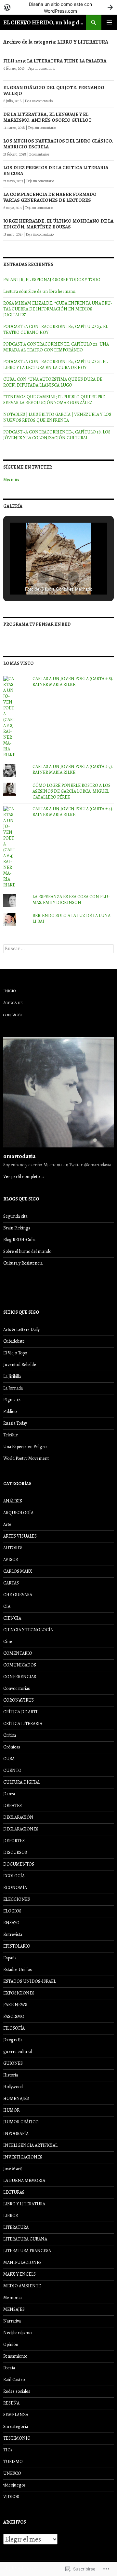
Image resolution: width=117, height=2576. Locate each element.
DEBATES (13, 1806)
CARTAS (11, 1583)
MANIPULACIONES (22, 2262)
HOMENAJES (16, 2098)
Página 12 (12, 1400)
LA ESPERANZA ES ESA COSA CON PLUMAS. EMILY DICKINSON (71, 900)
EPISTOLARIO (17, 1946)
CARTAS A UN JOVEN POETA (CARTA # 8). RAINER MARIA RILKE (73, 682)
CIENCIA (12, 1618)
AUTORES (13, 1548)
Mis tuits (11, 480)
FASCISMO (14, 2016)
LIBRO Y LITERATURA (24, 2204)
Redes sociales (17, 2391)
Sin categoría (16, 2426)
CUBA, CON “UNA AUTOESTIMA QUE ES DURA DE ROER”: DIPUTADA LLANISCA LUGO (53, 382)
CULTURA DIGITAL (22, 1782)
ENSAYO (11, 1923)
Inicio (9, 991)
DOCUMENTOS (19, 1864)
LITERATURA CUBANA (25, 2239)
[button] (44, 577)
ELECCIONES (17, 1899)
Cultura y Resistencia (23, 1263)
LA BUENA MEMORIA (24, 2180)
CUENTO (12, 1770)
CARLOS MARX (18, 1571)
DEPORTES (14, 1841)
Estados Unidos (18, 1970)
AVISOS (11, 1560)
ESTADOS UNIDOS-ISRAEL (30, 1981)
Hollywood (13, 2087)
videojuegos (14, 2485)
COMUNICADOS (20, 1665)
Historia (11, 2075)
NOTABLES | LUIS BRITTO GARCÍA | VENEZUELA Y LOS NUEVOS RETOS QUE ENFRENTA (57, 417)
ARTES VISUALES (20, 1536)
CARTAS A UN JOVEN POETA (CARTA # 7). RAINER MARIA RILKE (73, 769)
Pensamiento (15, 2356)
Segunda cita (15, 1216)
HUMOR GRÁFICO (21, 2122)
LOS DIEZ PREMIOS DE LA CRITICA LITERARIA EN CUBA (56, 171)
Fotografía (13, 2040)
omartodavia (19, 1156)
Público (10, 1411)
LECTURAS (14, 2192)
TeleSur (11, 1435)
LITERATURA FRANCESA (27, 2251)
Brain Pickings (17, 1228)
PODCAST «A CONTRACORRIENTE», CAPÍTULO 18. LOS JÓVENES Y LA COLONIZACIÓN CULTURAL (57, 435)
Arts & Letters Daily (21, 1329)
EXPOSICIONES (19, 1993)
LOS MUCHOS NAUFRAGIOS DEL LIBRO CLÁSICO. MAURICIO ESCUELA (58, 144)
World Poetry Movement (26, 1458)
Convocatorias (17, 1688)
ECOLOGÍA (14, 1876)
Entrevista (13, 1934)
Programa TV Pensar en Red (37, 624)
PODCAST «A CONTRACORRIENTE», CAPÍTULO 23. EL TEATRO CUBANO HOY (56, 329)
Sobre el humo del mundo (27, 1251)
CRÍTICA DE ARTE (21, 1712)
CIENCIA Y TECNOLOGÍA (28, 1630)
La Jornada (13, 1388)
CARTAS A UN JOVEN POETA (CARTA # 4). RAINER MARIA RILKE (73, 812)
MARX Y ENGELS (19, 2274)
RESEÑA (11, 2403)
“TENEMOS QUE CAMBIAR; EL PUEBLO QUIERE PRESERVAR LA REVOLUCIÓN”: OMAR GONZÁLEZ (55, 400)
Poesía (9, 2368)
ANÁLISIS (13, 1501)
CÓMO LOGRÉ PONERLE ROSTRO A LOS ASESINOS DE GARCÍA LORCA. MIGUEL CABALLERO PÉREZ (71, 791)
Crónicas (12, 1747)
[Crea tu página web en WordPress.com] (58, 7)
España (10, 1958)
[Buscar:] (58, 949)
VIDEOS (11, 2497)
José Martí (13, 2169)
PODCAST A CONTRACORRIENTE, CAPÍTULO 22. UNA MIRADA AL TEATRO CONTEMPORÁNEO (56, 347)
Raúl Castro (14, 2380)
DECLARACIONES (21, 1829)
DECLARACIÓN (18, 1817)
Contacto (13, 1015)
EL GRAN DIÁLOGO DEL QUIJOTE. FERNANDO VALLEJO (54, 90)
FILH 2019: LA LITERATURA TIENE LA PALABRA (55, 61)
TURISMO (13, 2462)
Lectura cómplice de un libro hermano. (39, 291)
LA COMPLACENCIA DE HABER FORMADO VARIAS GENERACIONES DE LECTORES (50, 197)
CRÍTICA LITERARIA (23, 1724)
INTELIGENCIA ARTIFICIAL (30, 2145)
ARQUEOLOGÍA (18, 1513)
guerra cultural (18, 2052)
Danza (9, 1794)
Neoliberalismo (17, 2333)
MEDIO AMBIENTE (22, 2286)
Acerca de (13, 1003)
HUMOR (11, 2110)
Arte (7, 1524)
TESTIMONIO (17, 2438)
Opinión (11, 2344)
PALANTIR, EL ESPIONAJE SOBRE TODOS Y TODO (52, 280)
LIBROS (11, 2216)
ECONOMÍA (15, 1888)
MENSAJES (14, 2309)
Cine (8, 1642)
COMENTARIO (18, 1653)
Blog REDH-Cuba (19, 1240)
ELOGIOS (12, 1911)
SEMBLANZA (16, 2415)
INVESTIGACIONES (23, 2157)
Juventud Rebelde (20, 1365)
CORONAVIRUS (19, 1700)
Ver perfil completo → (24, 1177)
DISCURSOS (15, 1852)
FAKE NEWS (15, 2005)
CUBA (9, 1759)
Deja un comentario (41, 68)
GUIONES (13, 2063)
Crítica (10, 1735)
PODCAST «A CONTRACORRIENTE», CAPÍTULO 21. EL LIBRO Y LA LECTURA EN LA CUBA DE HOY (55, 365)
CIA (7, 1606)
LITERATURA (16, 2227)
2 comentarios (39, 154)
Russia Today (15, 1423)
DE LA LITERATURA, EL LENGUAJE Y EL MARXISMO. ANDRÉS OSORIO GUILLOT (47, 117)
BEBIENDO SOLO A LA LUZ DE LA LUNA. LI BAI (72, 918)
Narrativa (12, 2321)
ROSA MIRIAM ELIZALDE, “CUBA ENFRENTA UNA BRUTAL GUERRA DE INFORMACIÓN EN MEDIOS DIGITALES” (58, 309)
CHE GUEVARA (18, 1595)
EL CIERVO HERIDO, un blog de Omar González (45, 22)
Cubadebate (14, 1341)
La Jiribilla (12, 1376)
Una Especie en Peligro (25, 1447)
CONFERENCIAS (20, 1677)
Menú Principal (109, 22)
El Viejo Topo (15, 1353)
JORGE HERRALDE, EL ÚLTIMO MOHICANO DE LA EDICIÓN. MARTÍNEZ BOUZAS (58, 224)
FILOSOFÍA (14, 2028)
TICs (8, 2450)
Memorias (13, 2298)
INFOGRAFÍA (16, 2134)
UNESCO (12, 2473)
